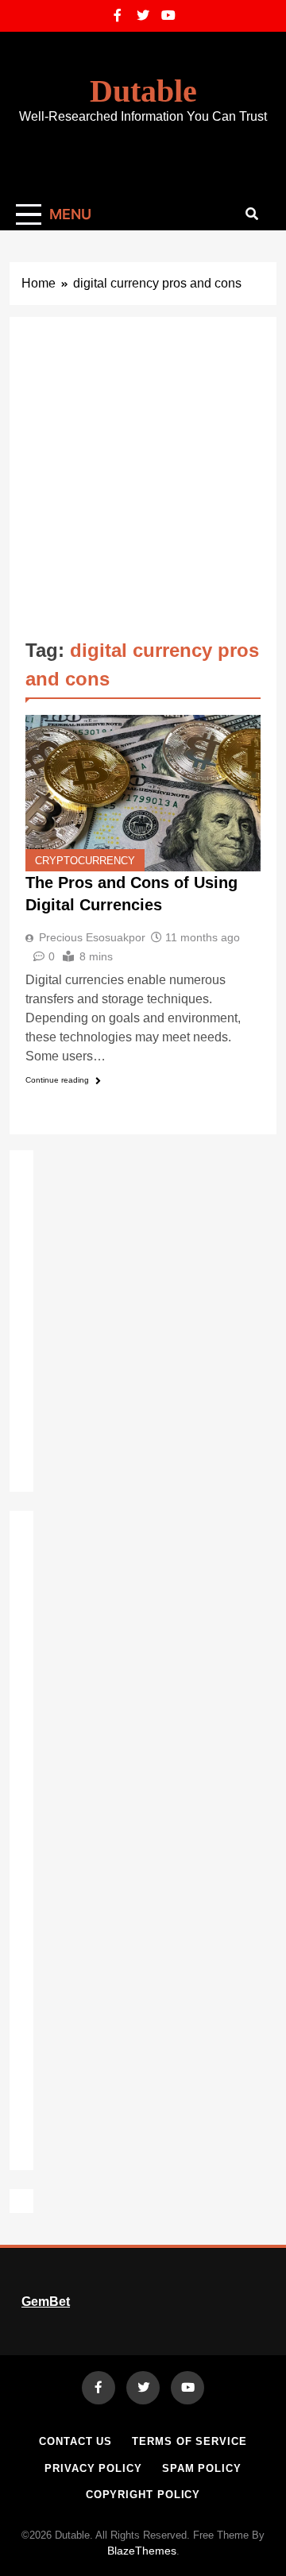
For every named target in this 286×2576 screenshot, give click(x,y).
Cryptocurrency (85, 861)
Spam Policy (202, 2468)
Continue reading (57, 1080)
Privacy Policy (93, 2468)
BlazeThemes (142, 2551)
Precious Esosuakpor (92, 937)
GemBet (46, 2302)
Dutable (143, 91)
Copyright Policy (143, 2495)
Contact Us (75, 2441)
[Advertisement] (143, 484)
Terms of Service (189, 2441)
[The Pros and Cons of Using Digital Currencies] (143, 793)
